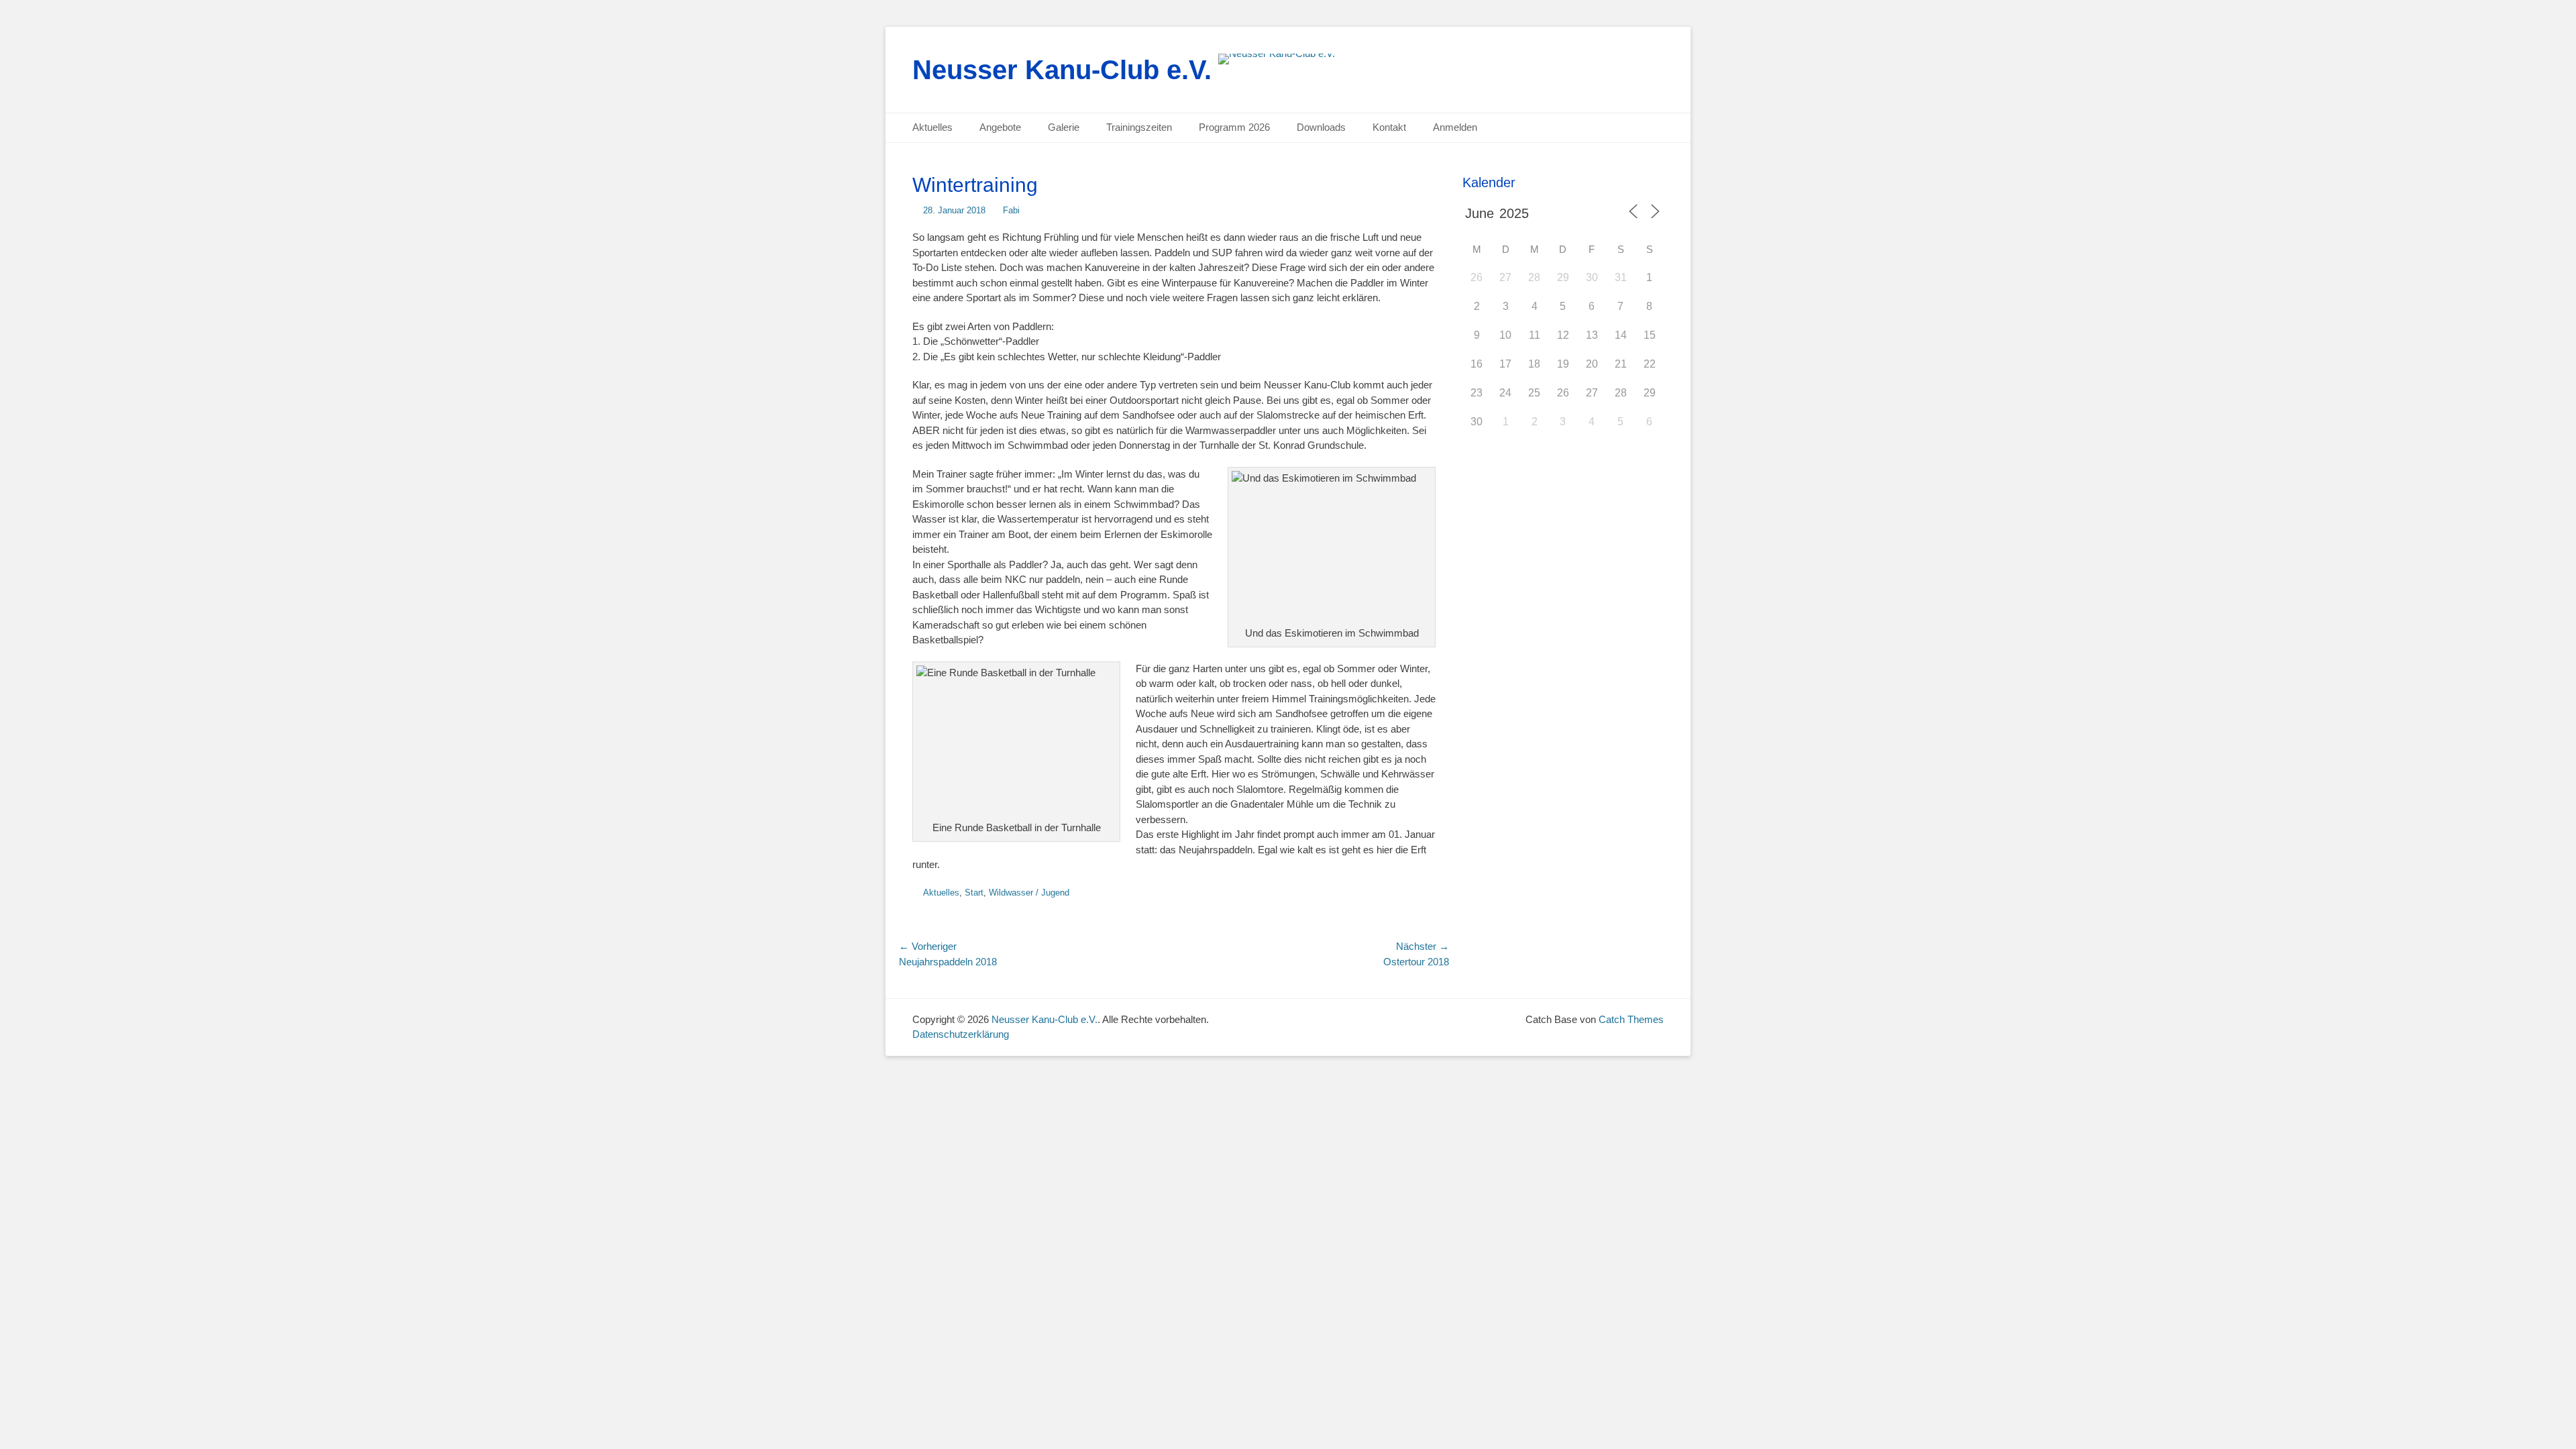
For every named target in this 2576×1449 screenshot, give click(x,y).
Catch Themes (1631, 1019)
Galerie (1064, 127)
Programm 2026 (1234, 127)
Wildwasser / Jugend (1029, 893)
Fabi (1011, 210)
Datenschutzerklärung (961, 1034)
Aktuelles (932, 127)
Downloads (1321, 127)
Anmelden (1455, 127)
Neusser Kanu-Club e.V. (1062, 70)
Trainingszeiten (1139, 127)
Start (974, 893)
